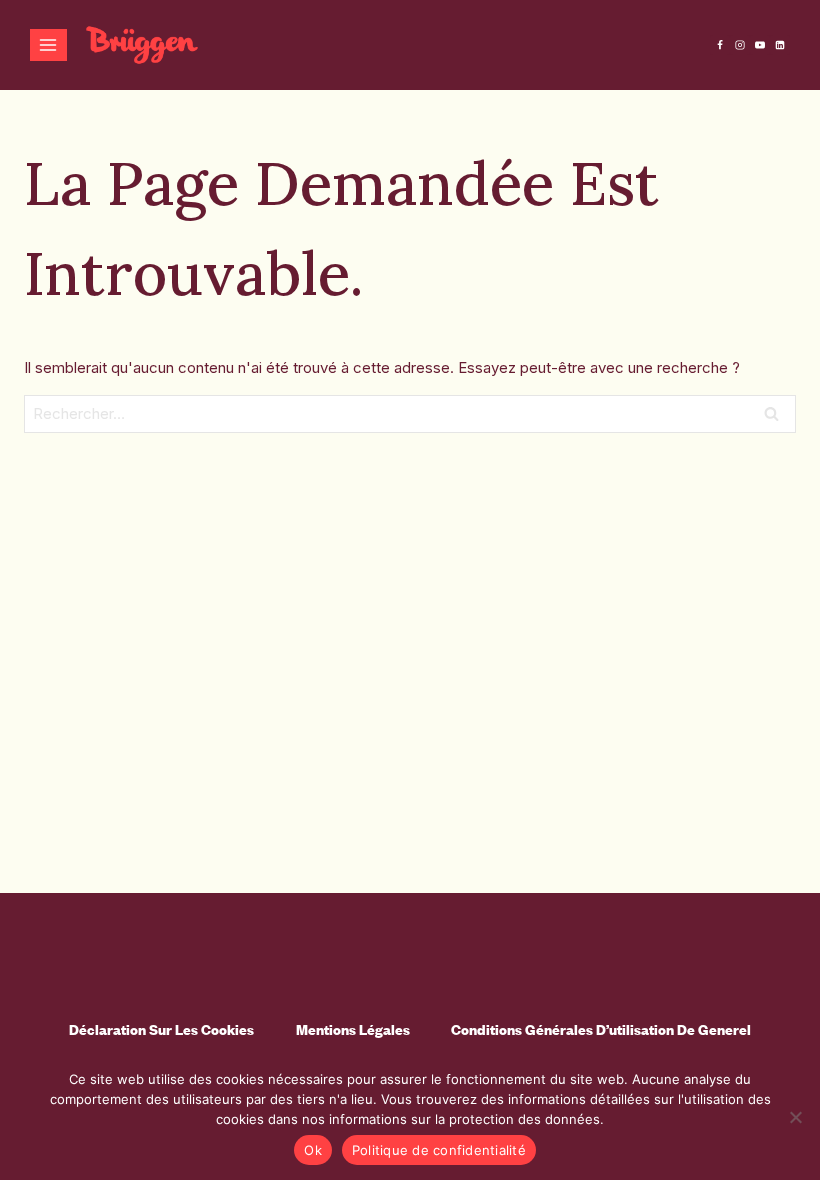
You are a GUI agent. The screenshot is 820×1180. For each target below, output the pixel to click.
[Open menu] (48, 44)
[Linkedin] (780, 45)
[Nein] (795, 1117)
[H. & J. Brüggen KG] (142, 45)
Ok (313, 1150)
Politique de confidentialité (439, 1150)
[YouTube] (760, 45)
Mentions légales (353, 1029)
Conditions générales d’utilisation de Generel (601, 1029)
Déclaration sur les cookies (161, 1029)
